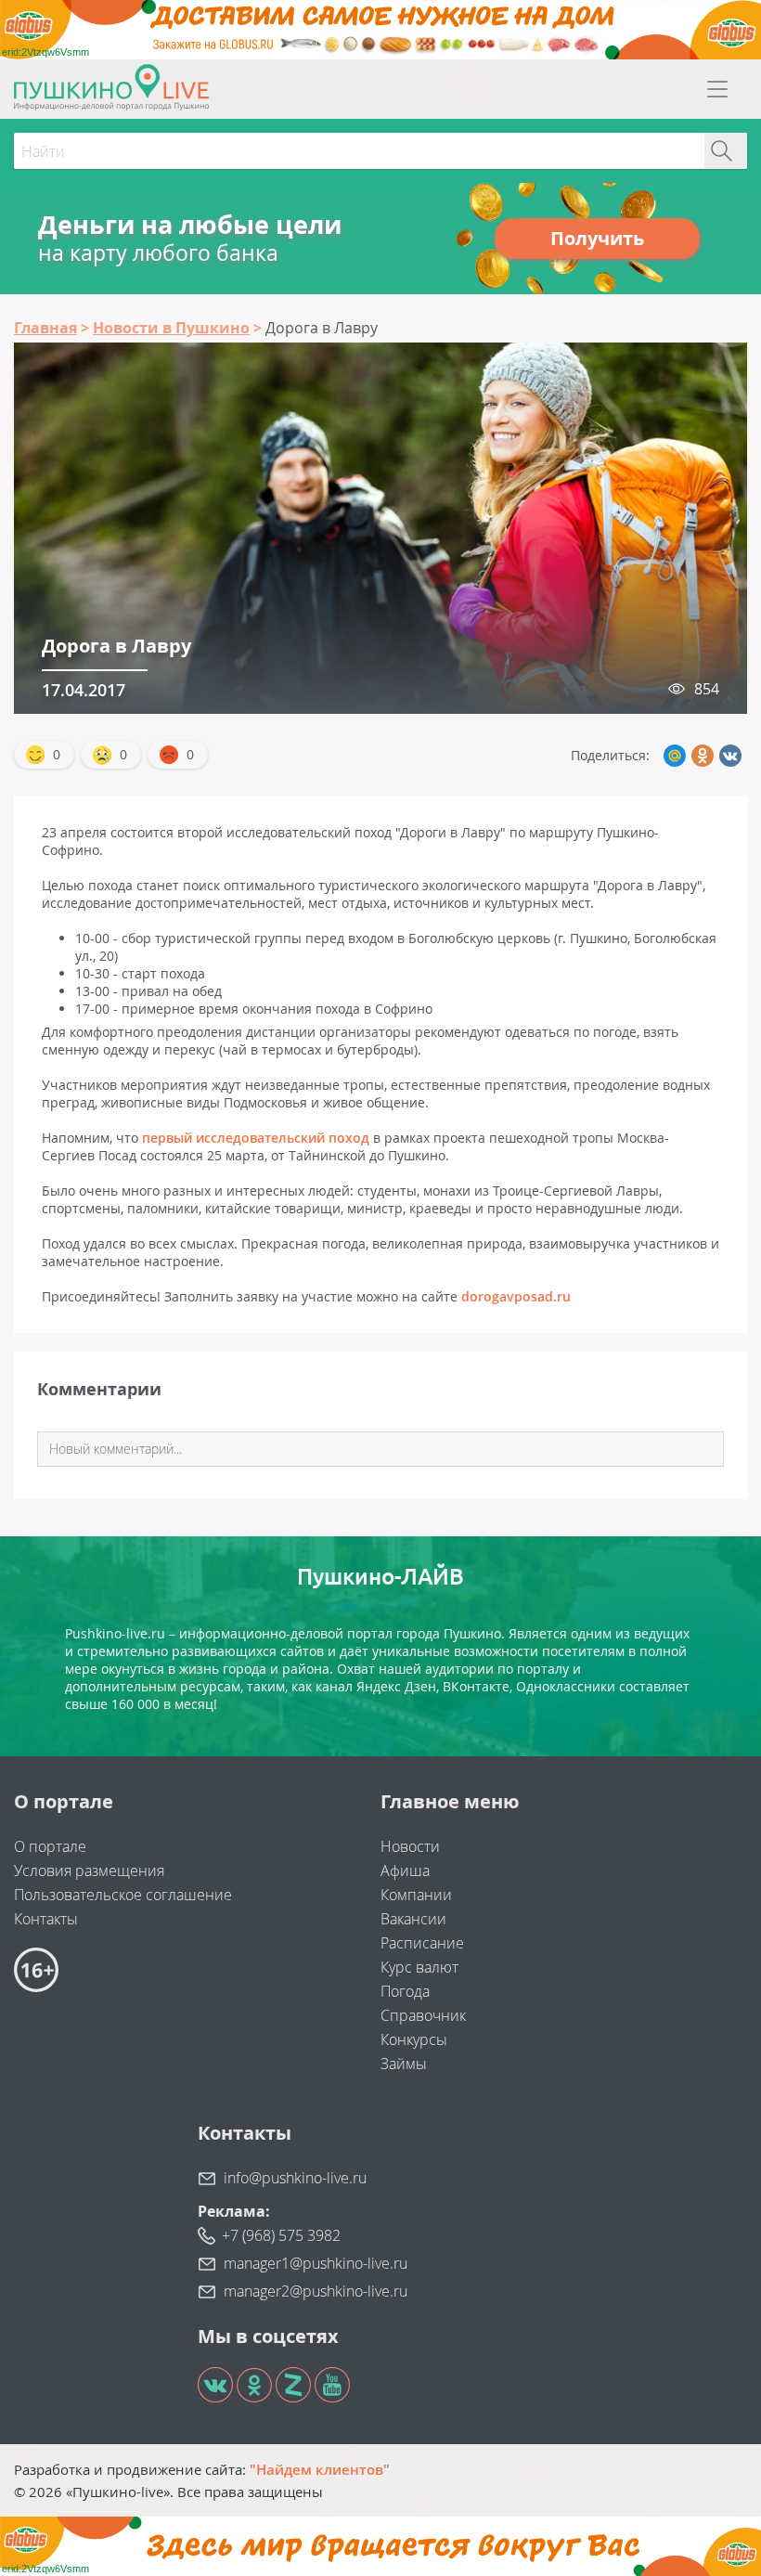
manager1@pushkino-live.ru (316, 2263)
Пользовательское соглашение (123, 1895)
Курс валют (419, 1967)
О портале (50, 1846)
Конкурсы (414, 2039)
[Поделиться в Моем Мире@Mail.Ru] (675, 756)
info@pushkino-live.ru (295, 2178)
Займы (404, 2064)
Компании (416, 1895)
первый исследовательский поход (256, 1138)
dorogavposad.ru (516, 1296)
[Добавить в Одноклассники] (703, 756)
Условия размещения (89, 1871)
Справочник (423, 2015)
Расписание (422, 1943)
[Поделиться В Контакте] (730, 756)
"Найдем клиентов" (320, 2469)
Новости (410, 1846)
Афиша (405, 1871)
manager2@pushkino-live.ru (316, 2291)
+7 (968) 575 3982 (281, 2235)
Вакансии (413, 1919)
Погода (405, 1991)
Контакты (46, 1919)
